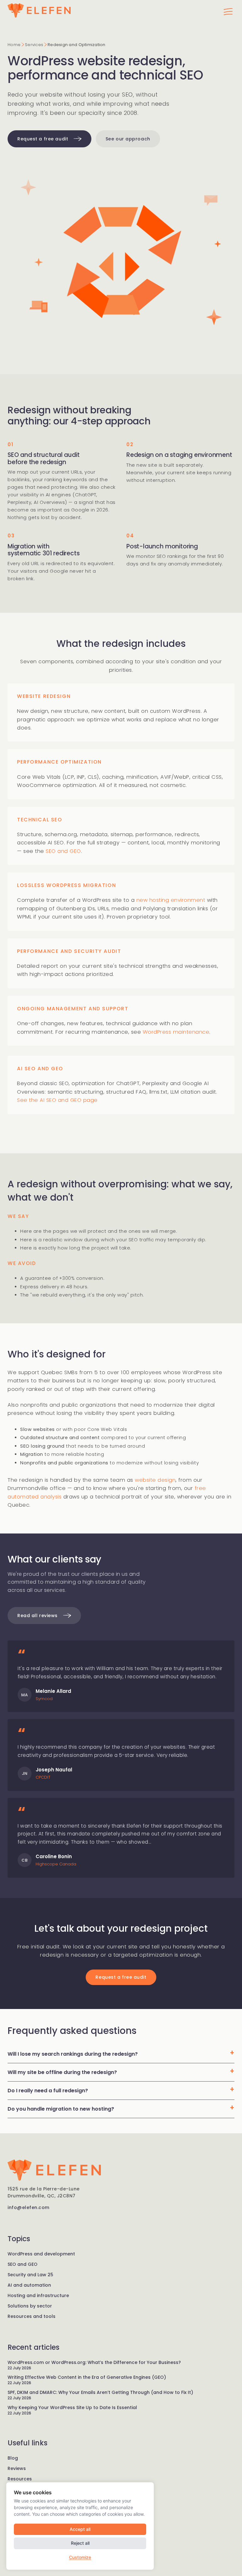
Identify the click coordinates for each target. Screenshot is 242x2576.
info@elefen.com (29, 2207)
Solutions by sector (30, 2306)
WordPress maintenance (176, 1032)
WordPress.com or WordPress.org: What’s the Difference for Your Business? (94, 2362)
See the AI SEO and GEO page (57, 1100)
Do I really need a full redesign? (48, 2091)
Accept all (80, 2529)
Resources (20, 2479)
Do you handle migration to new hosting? (61, 2109)
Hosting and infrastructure (38, 2295)
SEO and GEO (63, 851)
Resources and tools (32, 2316)
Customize (80, 2557)
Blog (13, 2458)
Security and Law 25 (30, 2275)
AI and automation (29, 2285)
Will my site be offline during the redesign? (62, 2072)
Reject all (80, 2543)
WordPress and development (41, 2254)
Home (14, 45)
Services (34, 45)
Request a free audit (43, 139)
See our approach (128, 139)
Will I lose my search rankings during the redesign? (73, 2054)
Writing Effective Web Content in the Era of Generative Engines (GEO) (87, 2377)
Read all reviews (38, 1616)
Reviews (17, 2468)
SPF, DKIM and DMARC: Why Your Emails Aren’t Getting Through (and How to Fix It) (100, 2392)
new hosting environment (171, 900)
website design (155, 1480)
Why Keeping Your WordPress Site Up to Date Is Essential (72, 2408)
